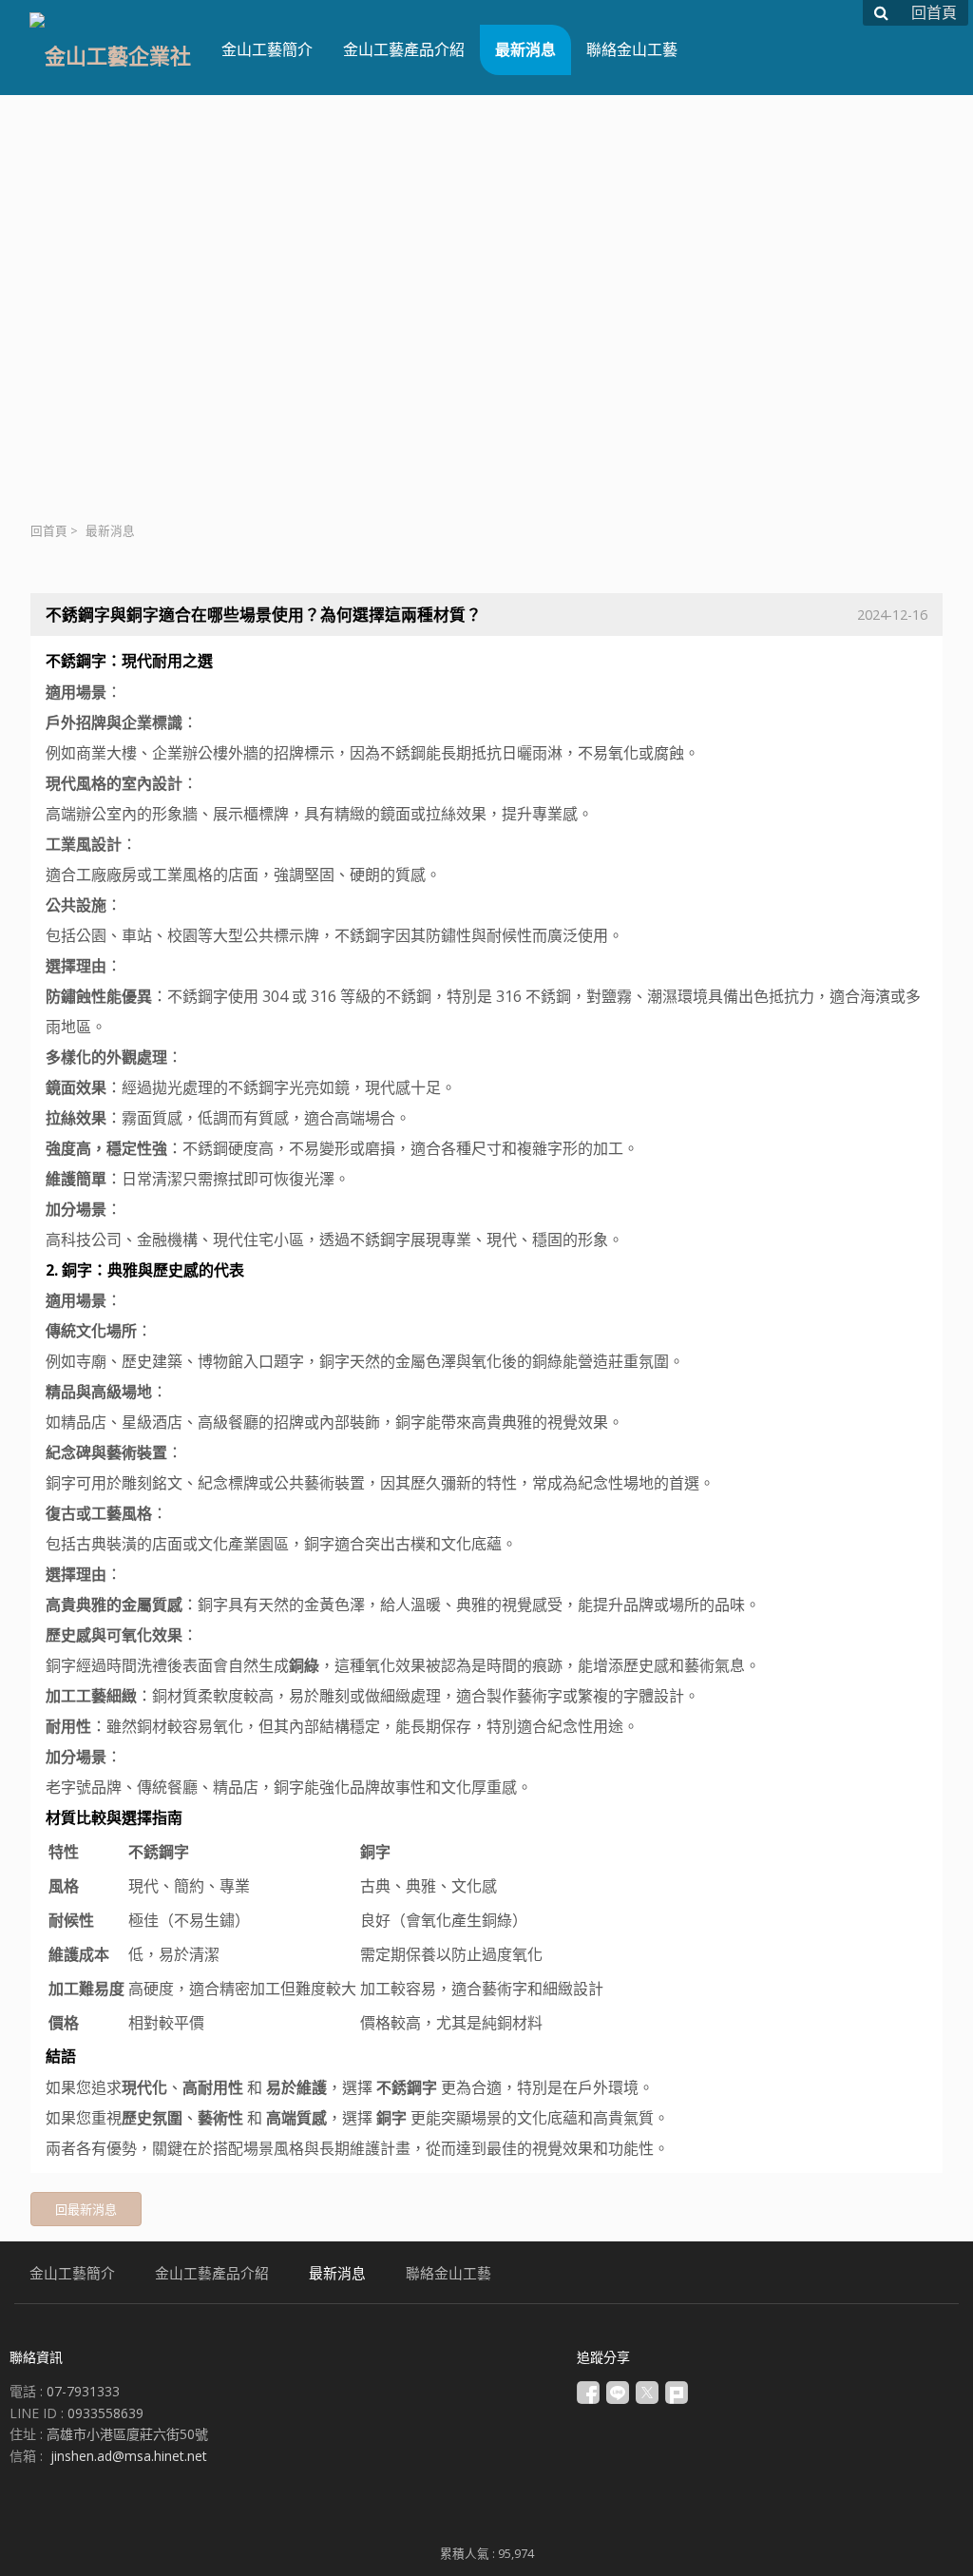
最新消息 (110, 531)
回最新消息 (86, 2209)
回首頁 (49, 531)
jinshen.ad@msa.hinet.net (129, 2456)
